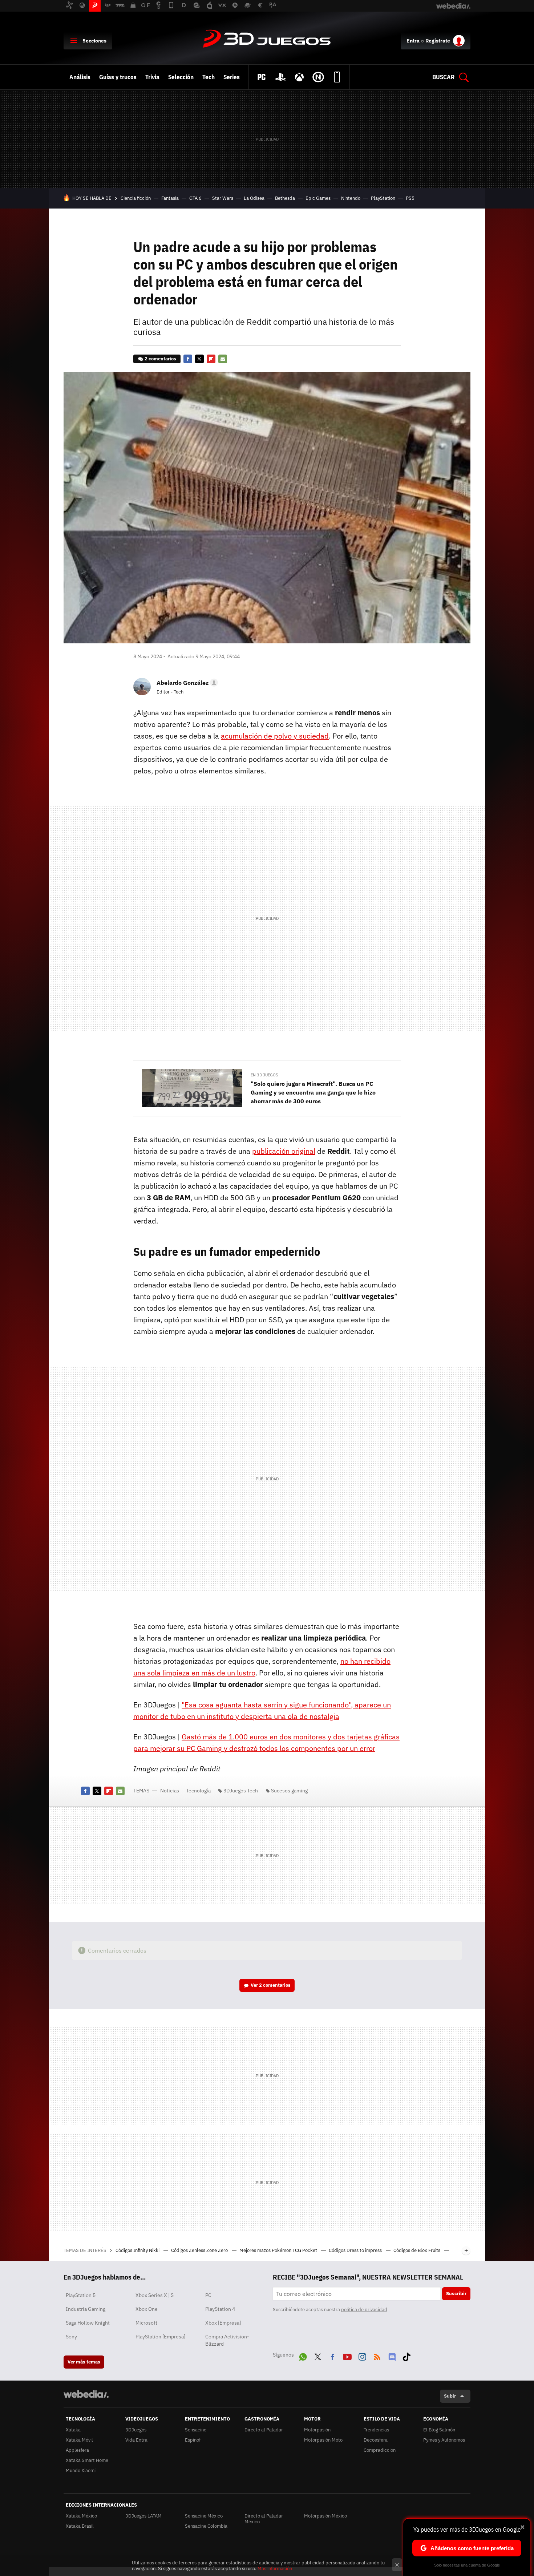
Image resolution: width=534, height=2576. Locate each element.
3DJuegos (267, 39)
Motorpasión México (325, 2516)
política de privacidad (364, 2310)
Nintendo (351, 198)
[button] (186, 683)
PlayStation (383, 198)
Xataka (73, 2430)
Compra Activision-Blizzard (227, 2340)
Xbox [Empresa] (223, 2323)
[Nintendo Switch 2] (318, 77)
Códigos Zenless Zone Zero (200, 2250)
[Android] (337, 77)
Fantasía (170, 198)
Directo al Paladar (264, 2430)
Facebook (188, 359)
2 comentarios (160, 359)
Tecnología (198, 1791)
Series (232, 77)
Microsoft (146, 2323)
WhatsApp (303, 2355)
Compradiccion (380, 2450)
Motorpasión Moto (323, 2440)
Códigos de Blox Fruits (417, 2250)
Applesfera (77, 2450)
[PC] (262, 77)
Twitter (199, 359)
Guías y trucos (118, 77)
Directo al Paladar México (264, 2519)
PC (208, 2295)
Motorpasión (317, 2430)
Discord (392, 2355)
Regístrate (438, 41)
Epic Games (318, 198)
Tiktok (406, 2355)
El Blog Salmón (439, 2430)
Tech (209, 77)
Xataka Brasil (80, 2526)
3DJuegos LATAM (143, 2516)
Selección (181, 77)
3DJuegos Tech (241, 1791)
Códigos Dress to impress (356, 2250)
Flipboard (211, 359)
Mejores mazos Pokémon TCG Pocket (279, 2250)
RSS (377, 2355)
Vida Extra (136, 2440)
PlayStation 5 (81, 2295)
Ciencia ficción (136, 198)
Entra (413, 41)
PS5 (410, 198)
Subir (450, 2396)
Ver (271, 1985)
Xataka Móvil (79, 2440)
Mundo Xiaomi (81, 2470)
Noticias (170, 1791)
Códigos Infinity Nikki (138, 2250)
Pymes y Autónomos (444, 2440)
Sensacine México (204, 2516)
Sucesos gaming (289, 1791)
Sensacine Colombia (206, 2526)
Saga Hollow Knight (88, 2323)
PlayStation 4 (220, 2309)
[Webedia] (86, 2394)
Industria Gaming (86, 2309)
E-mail (223, 359)
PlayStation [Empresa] (160, 2337)
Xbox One (147, 2309)
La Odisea (254, 198)
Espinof (193, 2440)
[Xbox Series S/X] (299, 77)
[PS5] (280, 77)
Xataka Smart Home (87, 2460)
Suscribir (456, 2294)
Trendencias (376, 2430)
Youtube (347, 2355)
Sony (71, 2337)
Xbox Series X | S (155, 2295)
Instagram (362, 2355)
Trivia (152, 77)
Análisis (80, 77)
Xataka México (81, 2516)
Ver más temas (84, 2362)
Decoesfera (376, 2440)
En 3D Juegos (264, 1075)
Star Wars (223, 198)
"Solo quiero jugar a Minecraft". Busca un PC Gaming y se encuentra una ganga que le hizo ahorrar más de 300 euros (313, 1092)
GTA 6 (195, 198)
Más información (275, 2569)
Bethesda (285, 198)
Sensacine (196, 2430)
